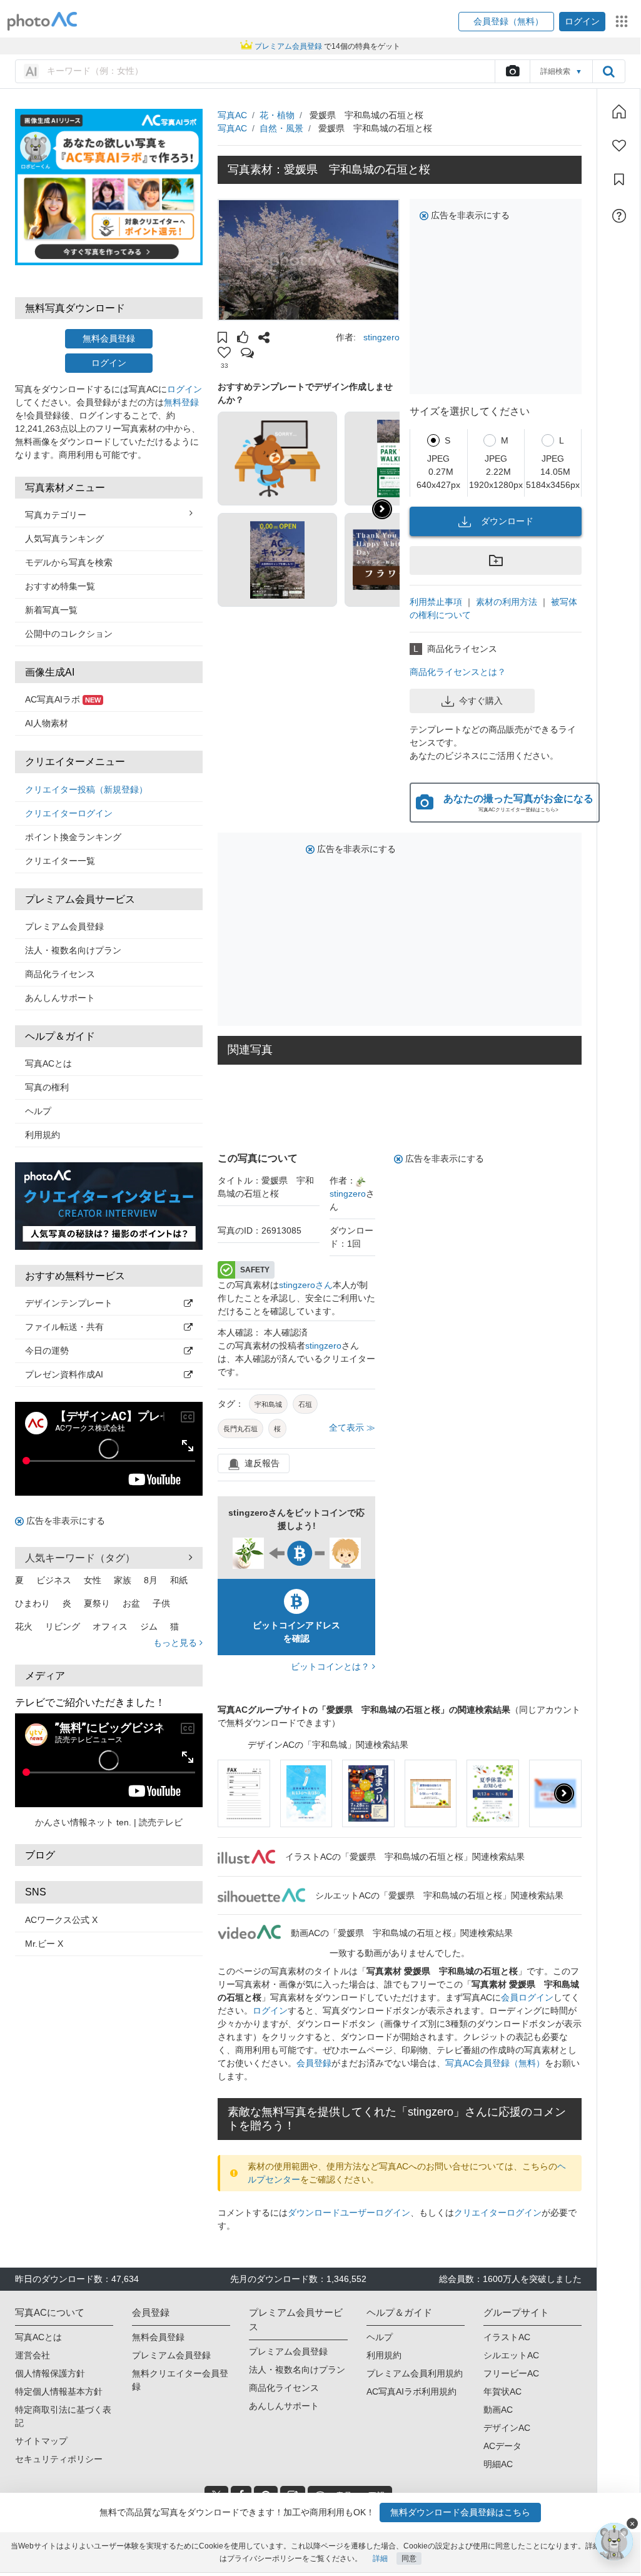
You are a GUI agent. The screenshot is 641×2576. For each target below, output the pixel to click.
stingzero (381, 337)
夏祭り (97, 1603)
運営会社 (33, 2355)
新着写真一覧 (51, 610)
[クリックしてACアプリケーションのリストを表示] (622, 21)
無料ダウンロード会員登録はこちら (460, 2512)
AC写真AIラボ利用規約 (411, 2391)
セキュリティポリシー (59, 2459)
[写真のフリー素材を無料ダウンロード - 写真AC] (43, 22)
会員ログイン (527, 1997)
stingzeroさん (306, 1285)
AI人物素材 (47, 723)
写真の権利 (47, 1087)
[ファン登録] (619, 146)
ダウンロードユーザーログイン (349, 2213)
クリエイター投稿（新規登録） (86, 789)
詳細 (380, 2558)
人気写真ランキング (64, 539)
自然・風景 (281, 128)
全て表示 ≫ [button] (352, 1427)
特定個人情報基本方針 (59, 2391)
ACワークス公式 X (61, 1920)
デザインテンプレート (69, 1303)
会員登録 (314, 2063)
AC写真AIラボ (63, 699)
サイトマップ (41, 2441)
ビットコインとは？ (331, 1666)
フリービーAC (511, 2373)
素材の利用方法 (507, 602)
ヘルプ (38, 1111)
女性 (93, 1580)
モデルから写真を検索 (69, 562)
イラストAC (507, 2337)
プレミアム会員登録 (64, 926)
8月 (151, 1580)
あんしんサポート (60, 998)
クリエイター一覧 (60, 861)
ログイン (109, 363)
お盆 (131, 1603)
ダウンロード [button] (507, 521)
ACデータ (502, 2446)
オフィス (110, 1626)
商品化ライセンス (60, 974)
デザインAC (507, 2428)
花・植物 (277, 115)
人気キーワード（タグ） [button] (80, 1558)
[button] (506, 22)
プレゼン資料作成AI (64, 1374)
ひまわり (33, 1603)
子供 (161, 1603)
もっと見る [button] (176, 1643)
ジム (149, 1626)
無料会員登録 (109, 338)
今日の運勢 (47, 1351)
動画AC (498, 2410)
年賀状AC (502, 2391)
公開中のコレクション (69, 634)
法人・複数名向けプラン (73, 950)
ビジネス (54, 1580)
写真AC (232, 115)
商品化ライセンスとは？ (458, 672)
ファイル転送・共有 (64, 1327)
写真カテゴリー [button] (56, 515)
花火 (24, 1626)
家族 (123, 1580)
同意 (409, 2558)
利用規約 (43, 1135)
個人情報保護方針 (50, 2373)
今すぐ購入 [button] (481, 701)
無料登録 (181, 402)
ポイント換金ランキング (73, 837)
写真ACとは (48, 1063)
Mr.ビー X (44, 1944)
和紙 (179, 1580)
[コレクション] (619, 180)
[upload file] (512, 71)
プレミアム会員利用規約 (415, 2373)
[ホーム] (619, 111)
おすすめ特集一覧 (60, 586)
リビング (63, 1626)
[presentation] (564, 1793)
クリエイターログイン (69, 813)
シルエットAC (511, 2355)
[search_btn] (608, 71)
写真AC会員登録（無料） (495, 2063)
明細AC (498, 2464)
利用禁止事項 (436, 602)
